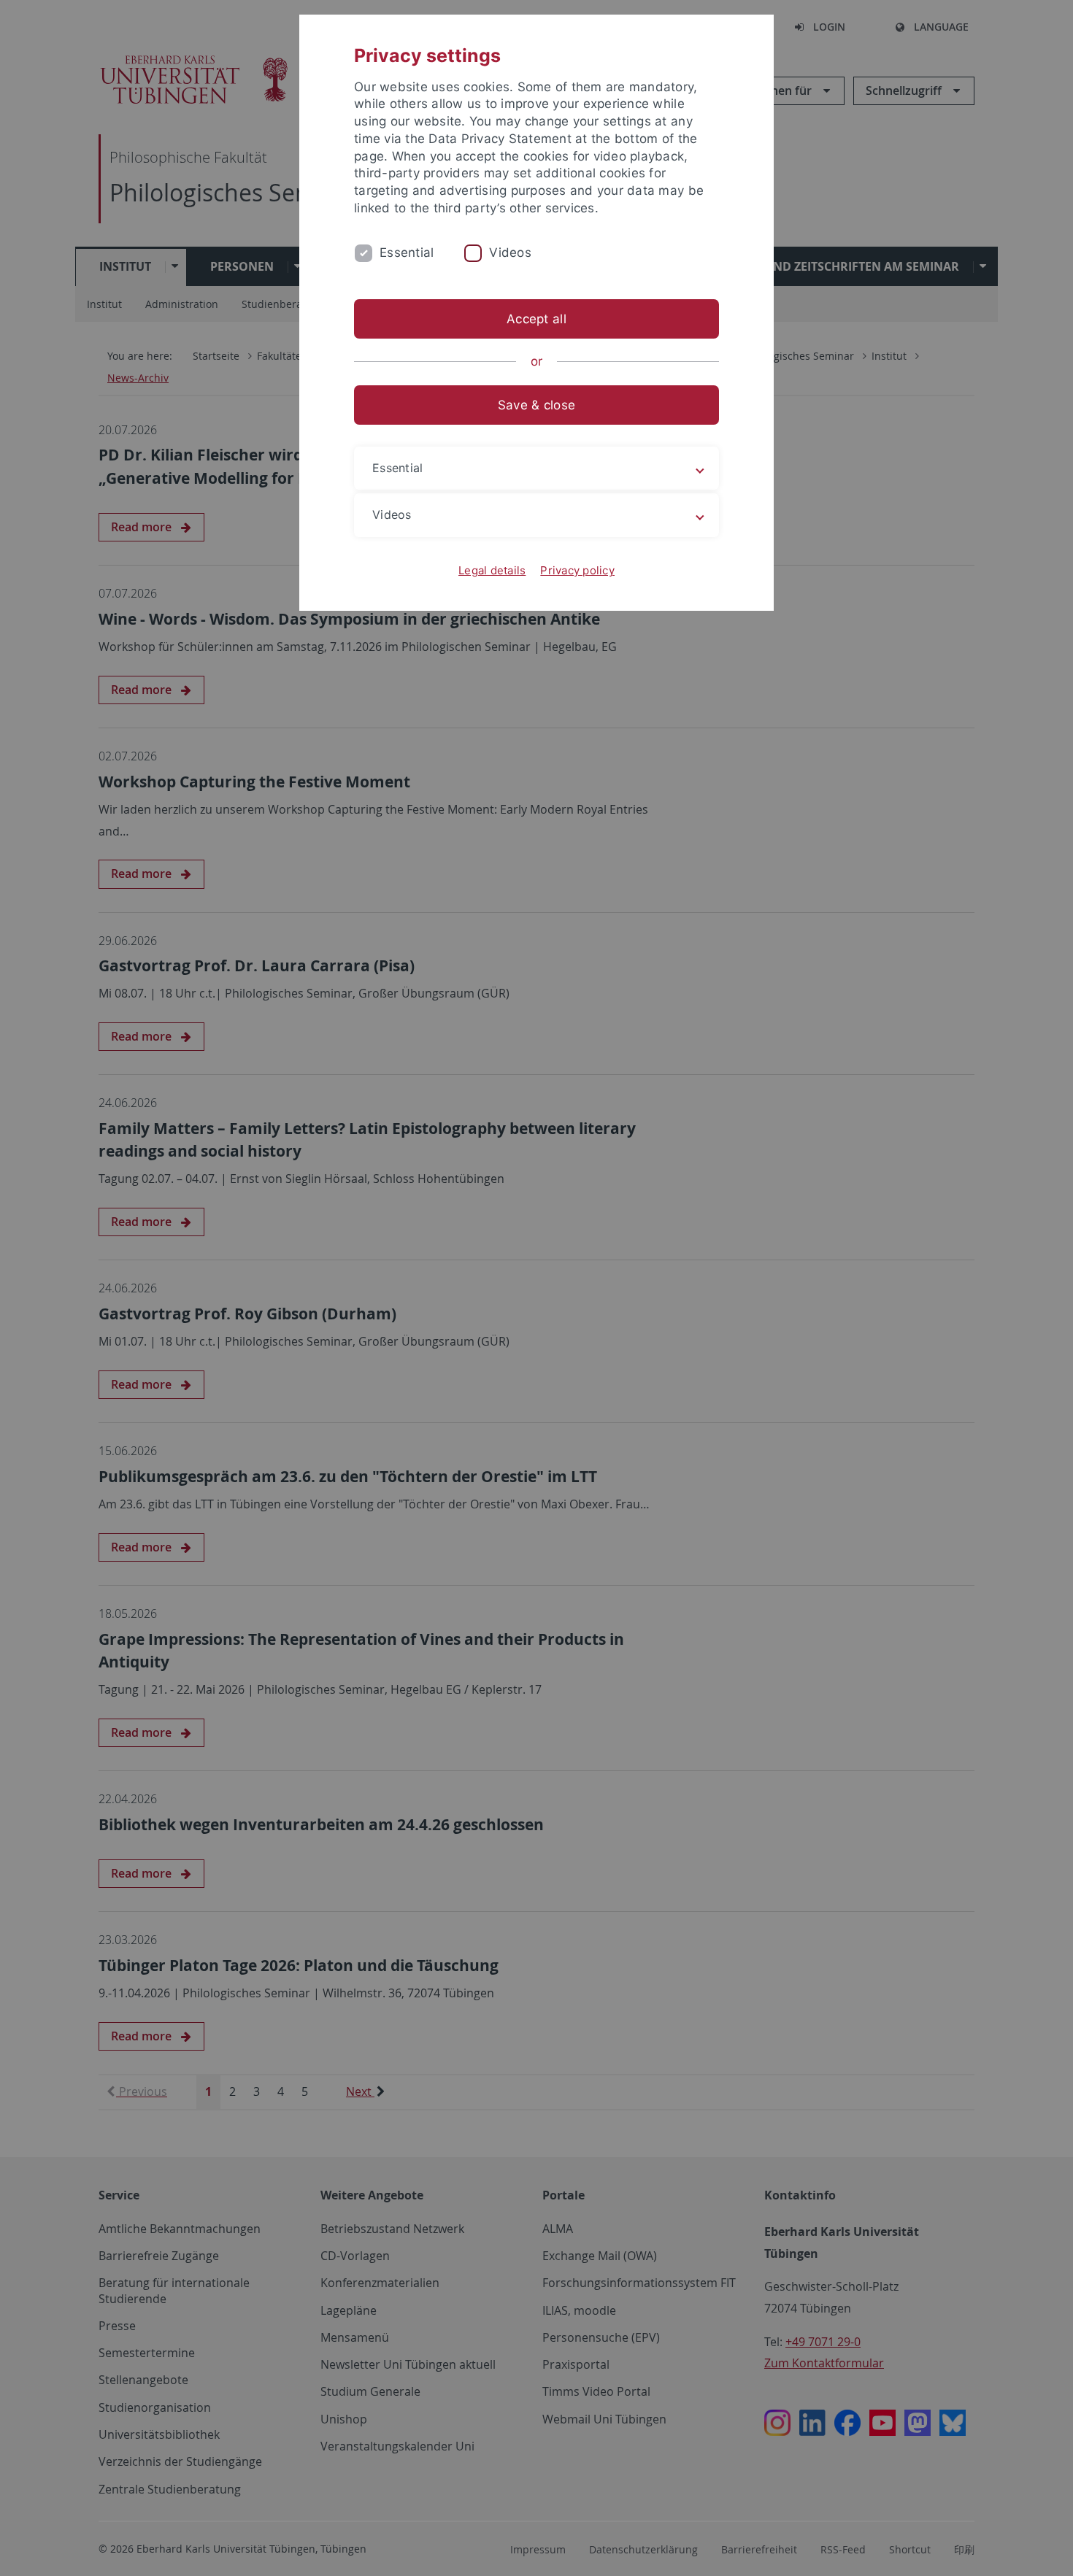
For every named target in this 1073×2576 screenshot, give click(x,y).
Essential (407, 252)
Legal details (492, 570)
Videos (510, 252)
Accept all (536, 319)
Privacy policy (577, 570)
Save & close (536, 405)
